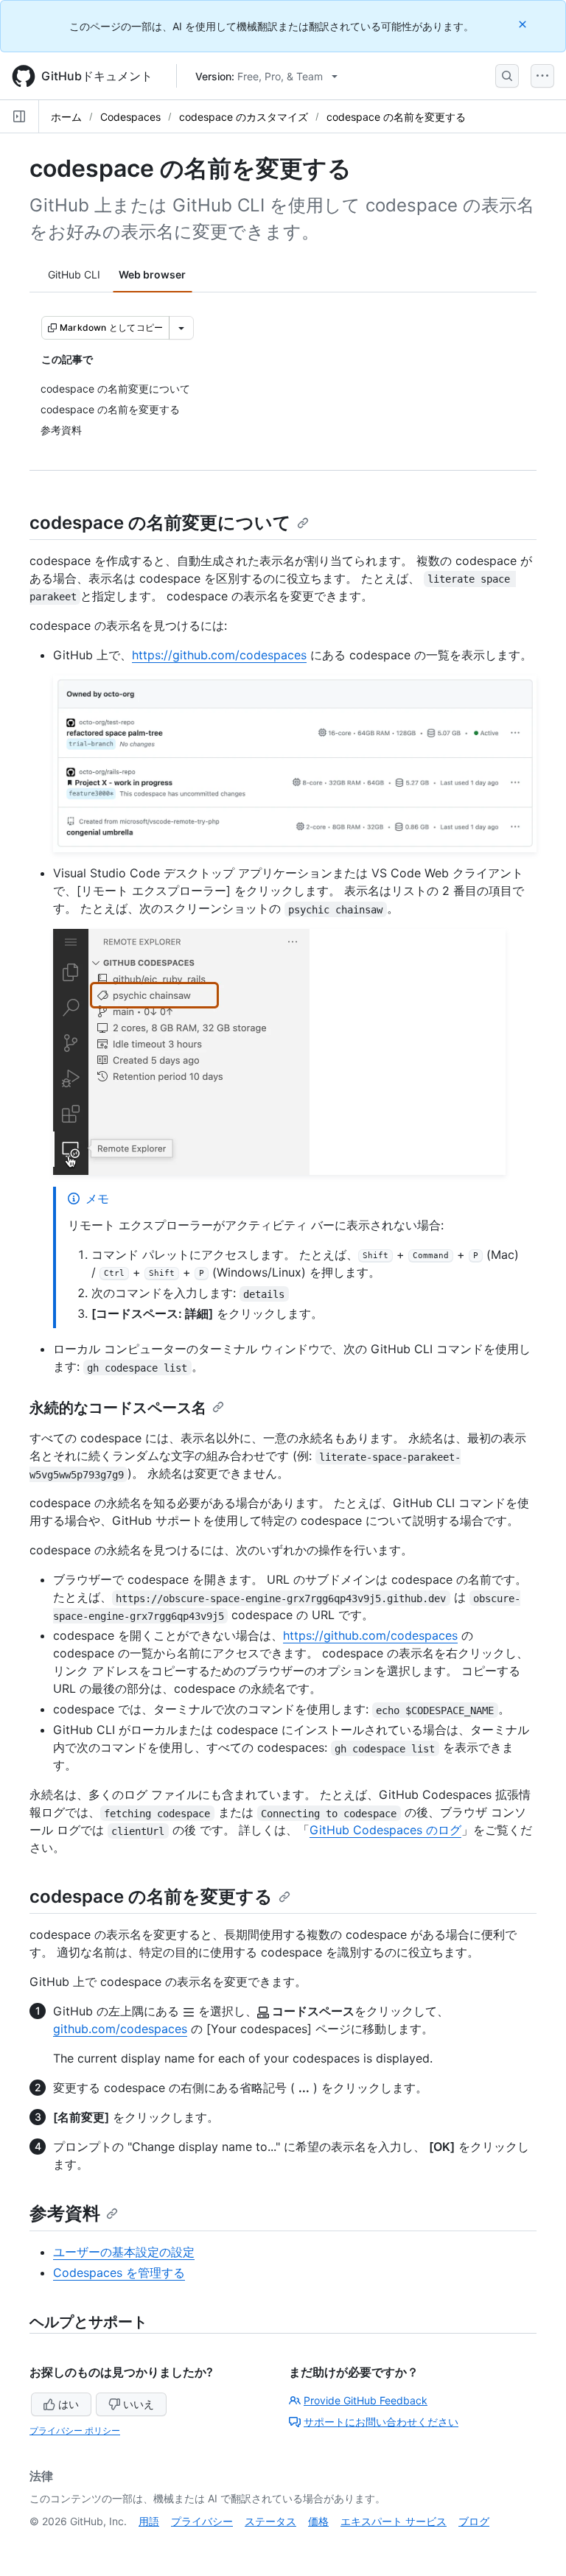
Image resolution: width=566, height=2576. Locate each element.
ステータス (270, 2521)
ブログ (474, 2521)
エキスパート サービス (394, 2521)
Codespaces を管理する (119, 2273)
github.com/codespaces (120, 2029)
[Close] (524, 24)
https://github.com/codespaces (219, 655)
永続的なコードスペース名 (118, 1408)
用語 (149, 2521)
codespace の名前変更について (160, 523)
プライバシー (202, 2521)
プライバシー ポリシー (75, 2431)
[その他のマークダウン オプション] (181, 328)
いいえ (139, 2404)
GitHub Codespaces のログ (385, 1830)
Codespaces (130, 117)
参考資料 (65, 2213)
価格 (318, 2521)
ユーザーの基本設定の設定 (124, 2252)
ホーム (66, 117)
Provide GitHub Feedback (366, 2400)
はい (69, 2404)
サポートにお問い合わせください (381, 2422)
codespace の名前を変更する (396, 117)
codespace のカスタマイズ (244, 117)
